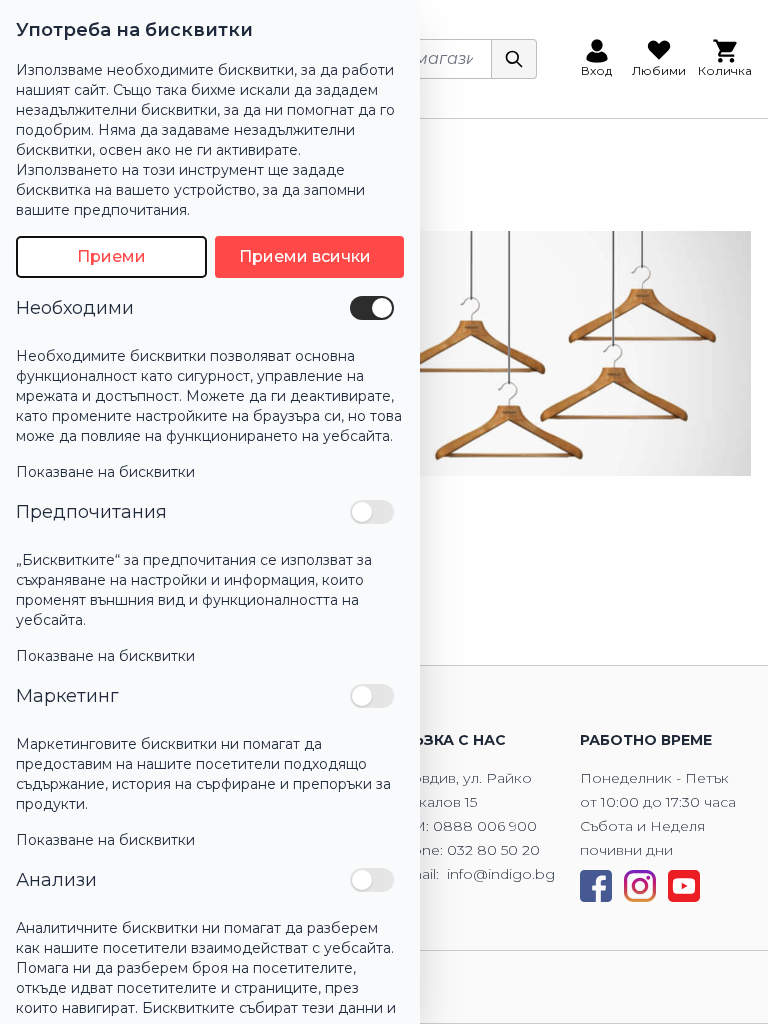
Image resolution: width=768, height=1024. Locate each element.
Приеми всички (305, 256)
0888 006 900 (485, 826)
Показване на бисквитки (105, 472)
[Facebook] (596, 886)
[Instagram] (640, 886)
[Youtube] (684, 886)
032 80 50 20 (493, 850)
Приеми (111, 256)
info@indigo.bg (501, 874)
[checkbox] (372, 308)
